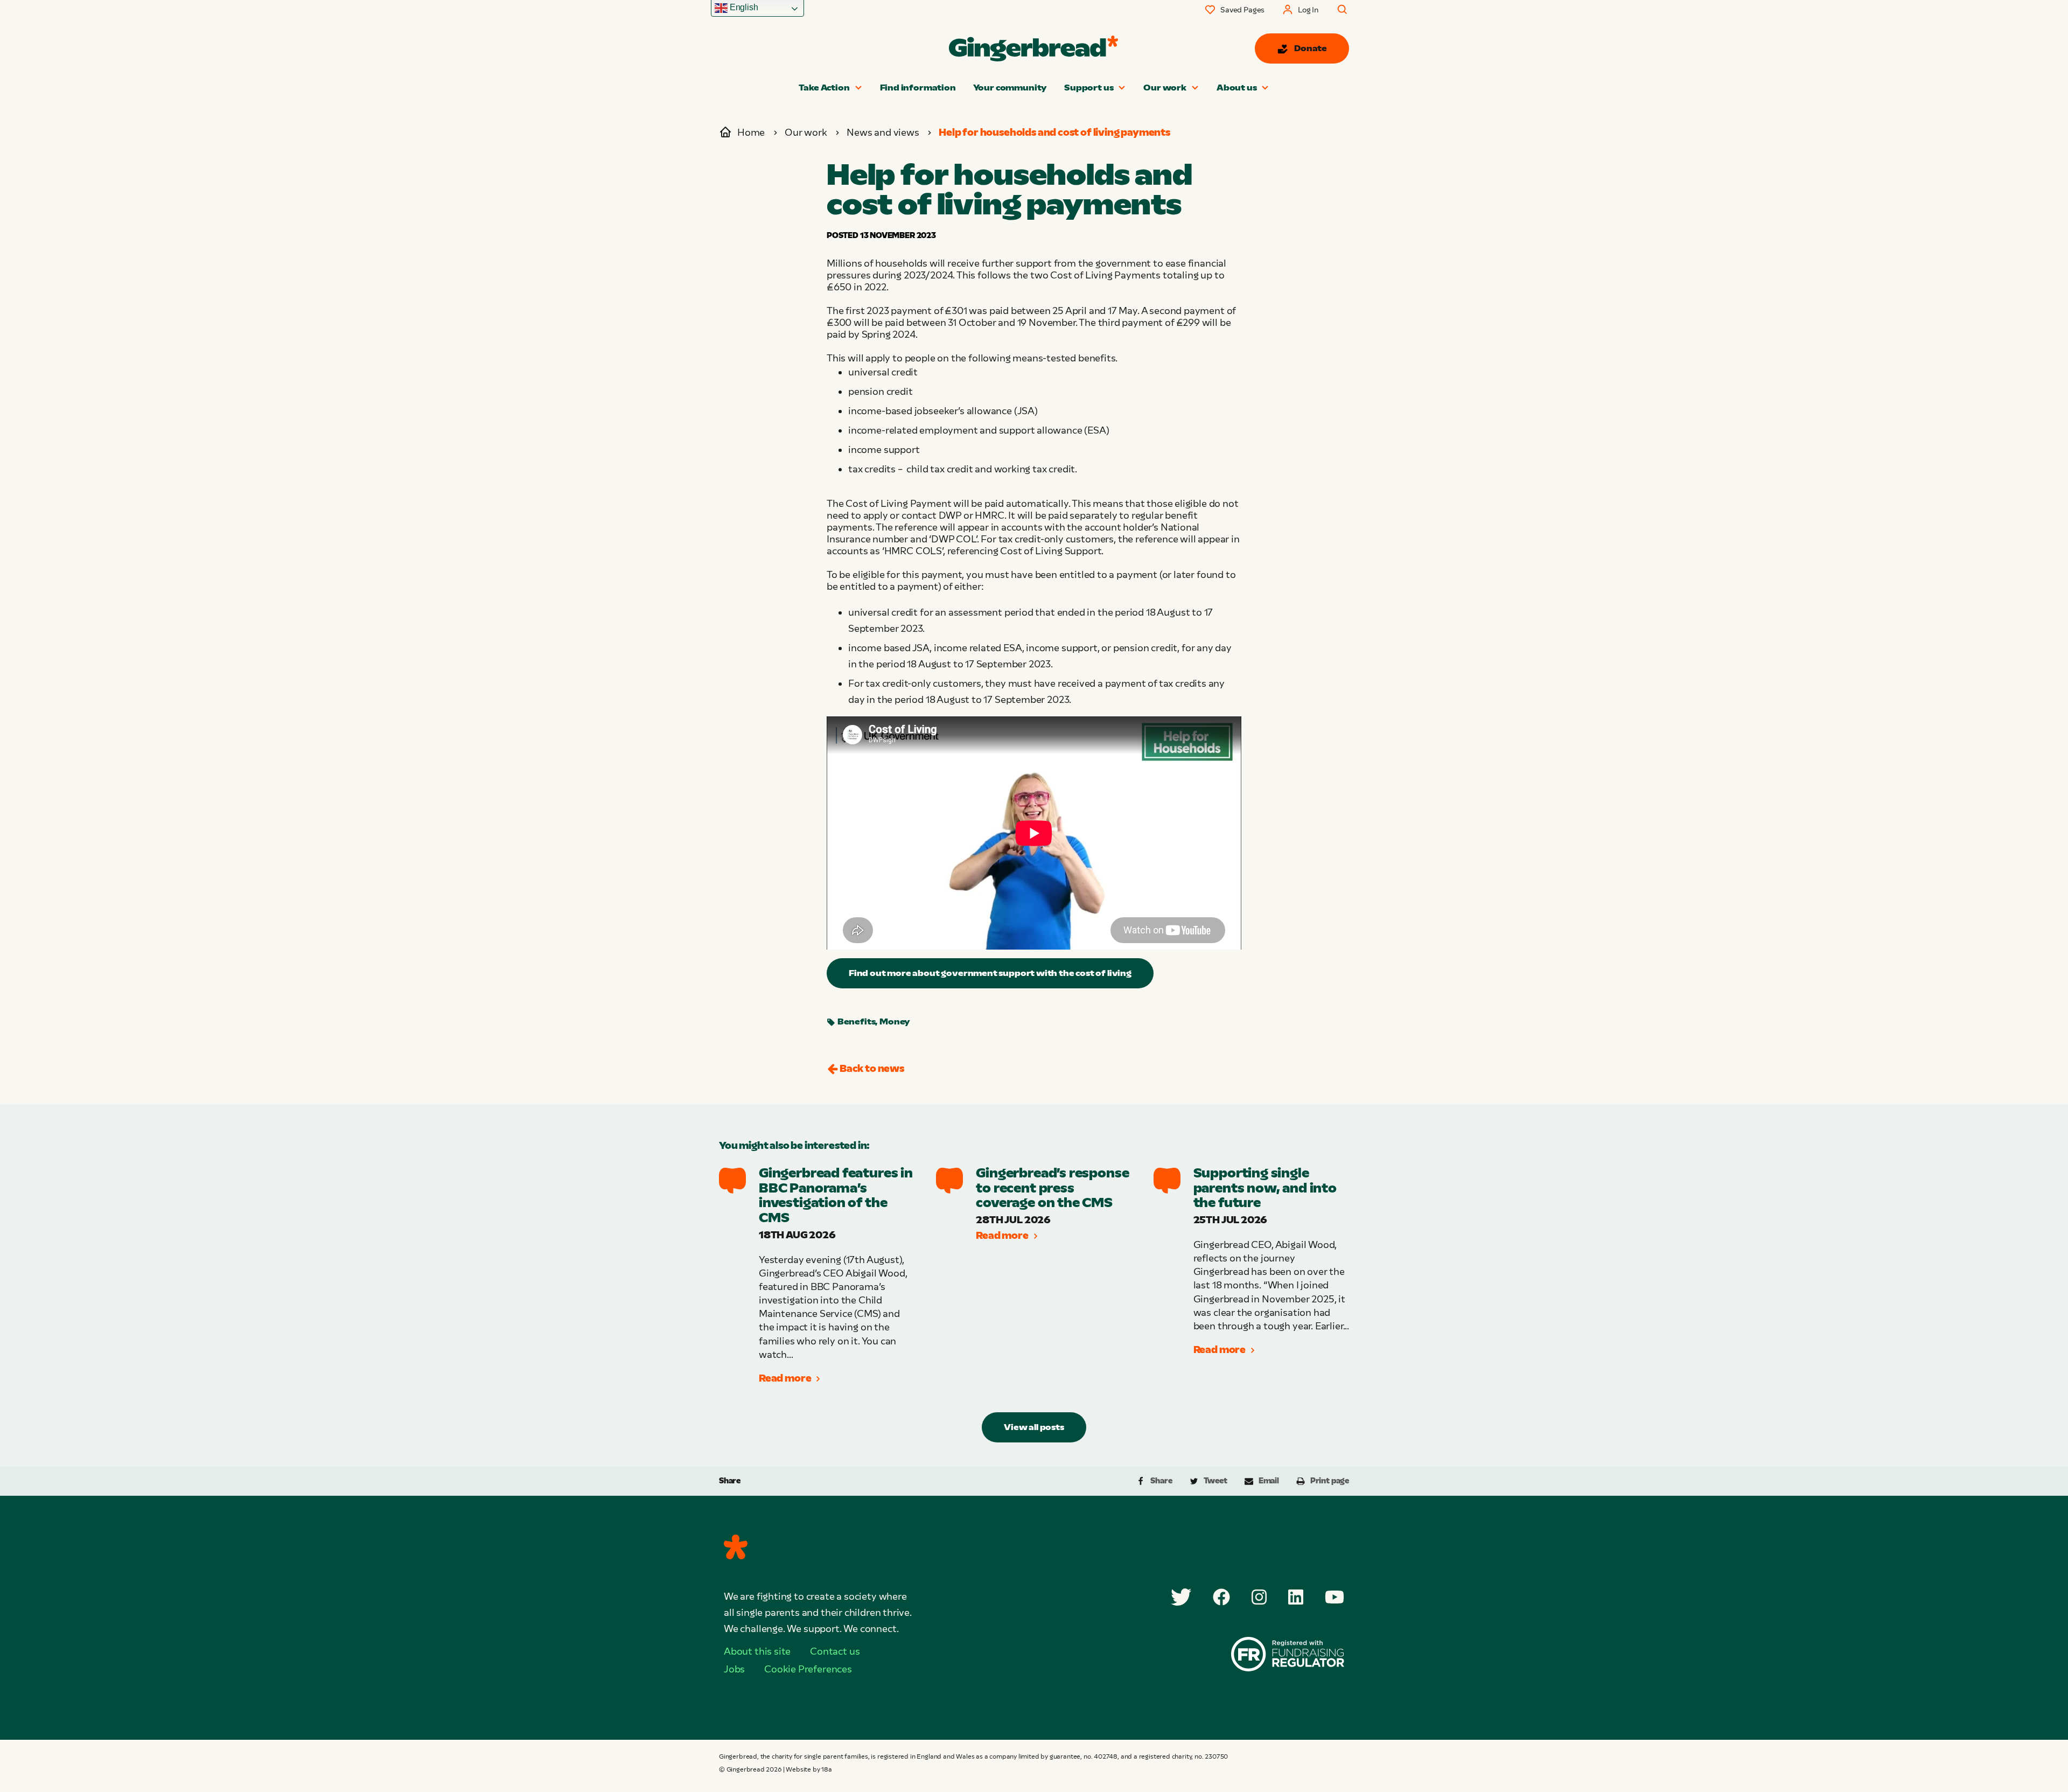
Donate (1311, 48)
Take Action (824, 88)
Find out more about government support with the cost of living (990, 973)
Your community (1010, 88)
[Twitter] (1181, 1597)
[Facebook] (1221, 1597)
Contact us (835, 1651)
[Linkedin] (1296, 1597)
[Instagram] (1259, 1597)
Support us (1089, 88)
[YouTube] (1335, 1597)
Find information (918, 88)
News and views (883, 133)
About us (1237, 88)
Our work (1165, 88)
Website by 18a (809, 1769)
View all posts (1034, 1427)
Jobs (734, 1669)
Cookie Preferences (808, 1669)
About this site (757, 1651)
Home (751, 133)
